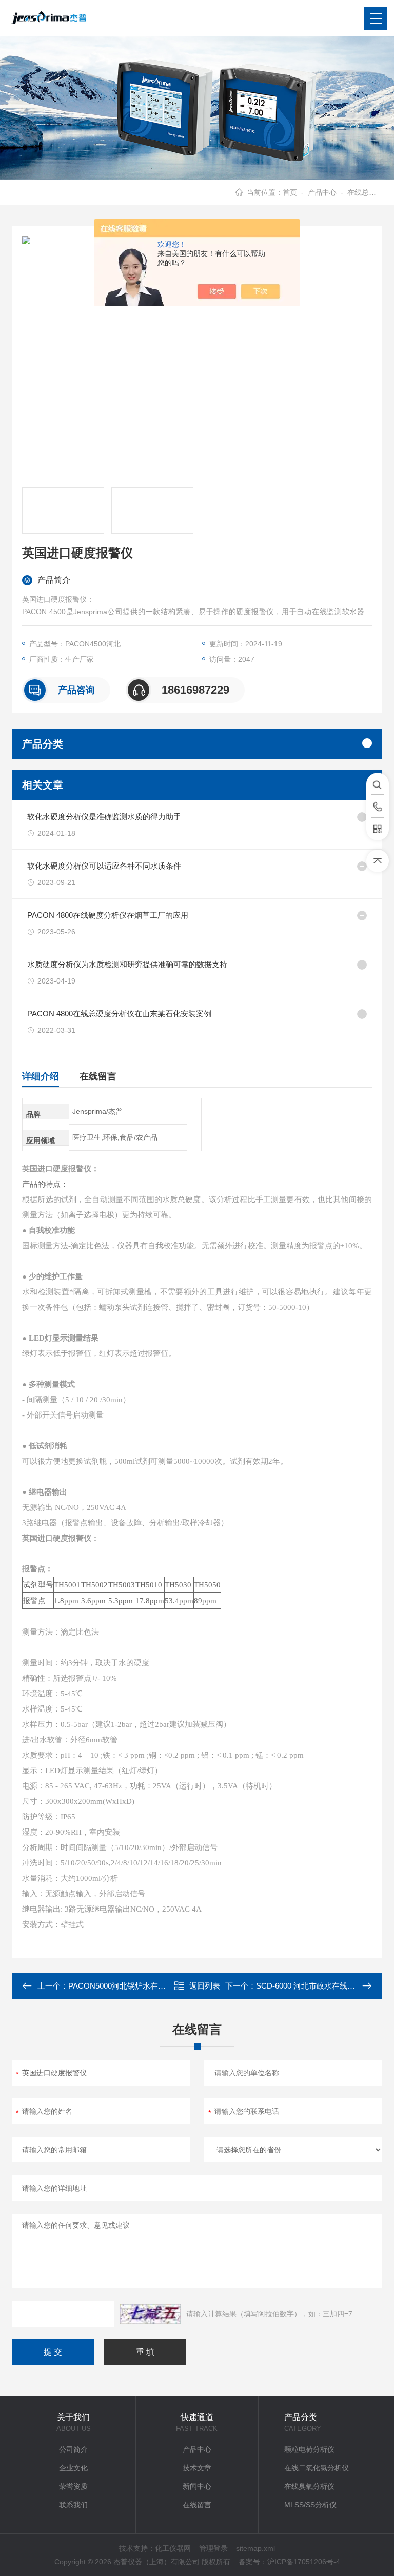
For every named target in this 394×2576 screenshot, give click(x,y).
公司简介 (73, 2449)
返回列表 (205, 1986)
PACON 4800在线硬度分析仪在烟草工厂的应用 (108, 915)
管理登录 (213, 2548)
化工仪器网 (173, 2548)
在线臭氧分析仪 (309, 2486)
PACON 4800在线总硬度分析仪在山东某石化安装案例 (119, 1014)
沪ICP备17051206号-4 (304, 2562)
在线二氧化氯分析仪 (317, 2468)
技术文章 (197, 2468)
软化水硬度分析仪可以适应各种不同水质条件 (104, 866)
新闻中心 (197, 2486)
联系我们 (73, 2505)
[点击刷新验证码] (150, 2314)
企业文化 (73, 2468)
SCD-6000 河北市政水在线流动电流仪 (321, 1986)
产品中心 (322, 192)
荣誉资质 (73, 2486)
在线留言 (98, 1076)
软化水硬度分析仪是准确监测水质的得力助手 (104, 817)
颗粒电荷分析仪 (309, 2449)
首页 (290, 192)
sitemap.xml (255, 2548)
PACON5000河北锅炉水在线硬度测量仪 (136, 1986)
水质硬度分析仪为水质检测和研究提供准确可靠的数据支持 (127, 964)
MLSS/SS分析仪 (310, 2505)
